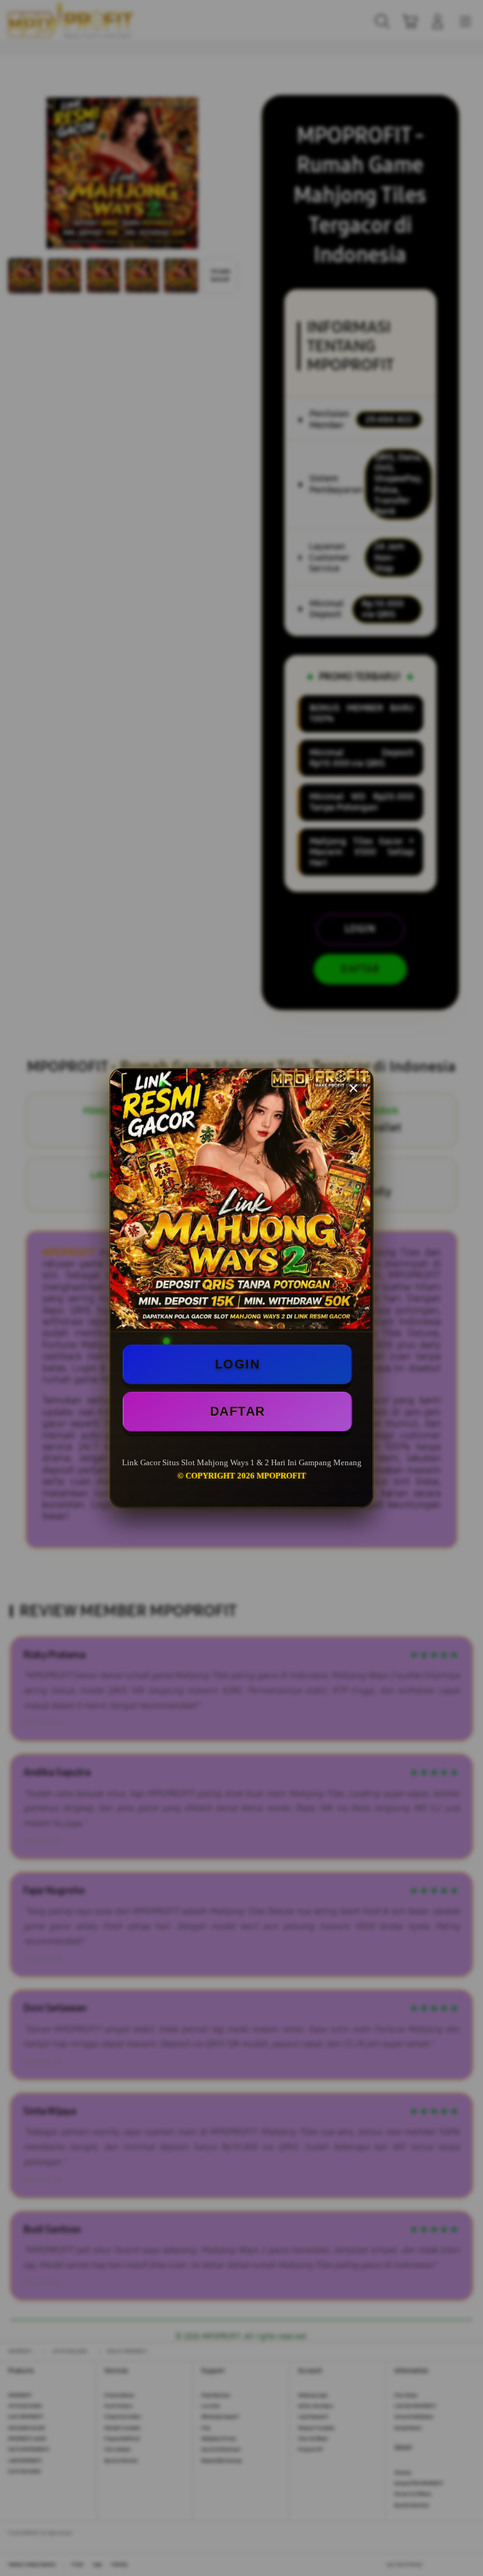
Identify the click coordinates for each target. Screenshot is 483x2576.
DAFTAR (238, 1411)
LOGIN (238, 1364)
